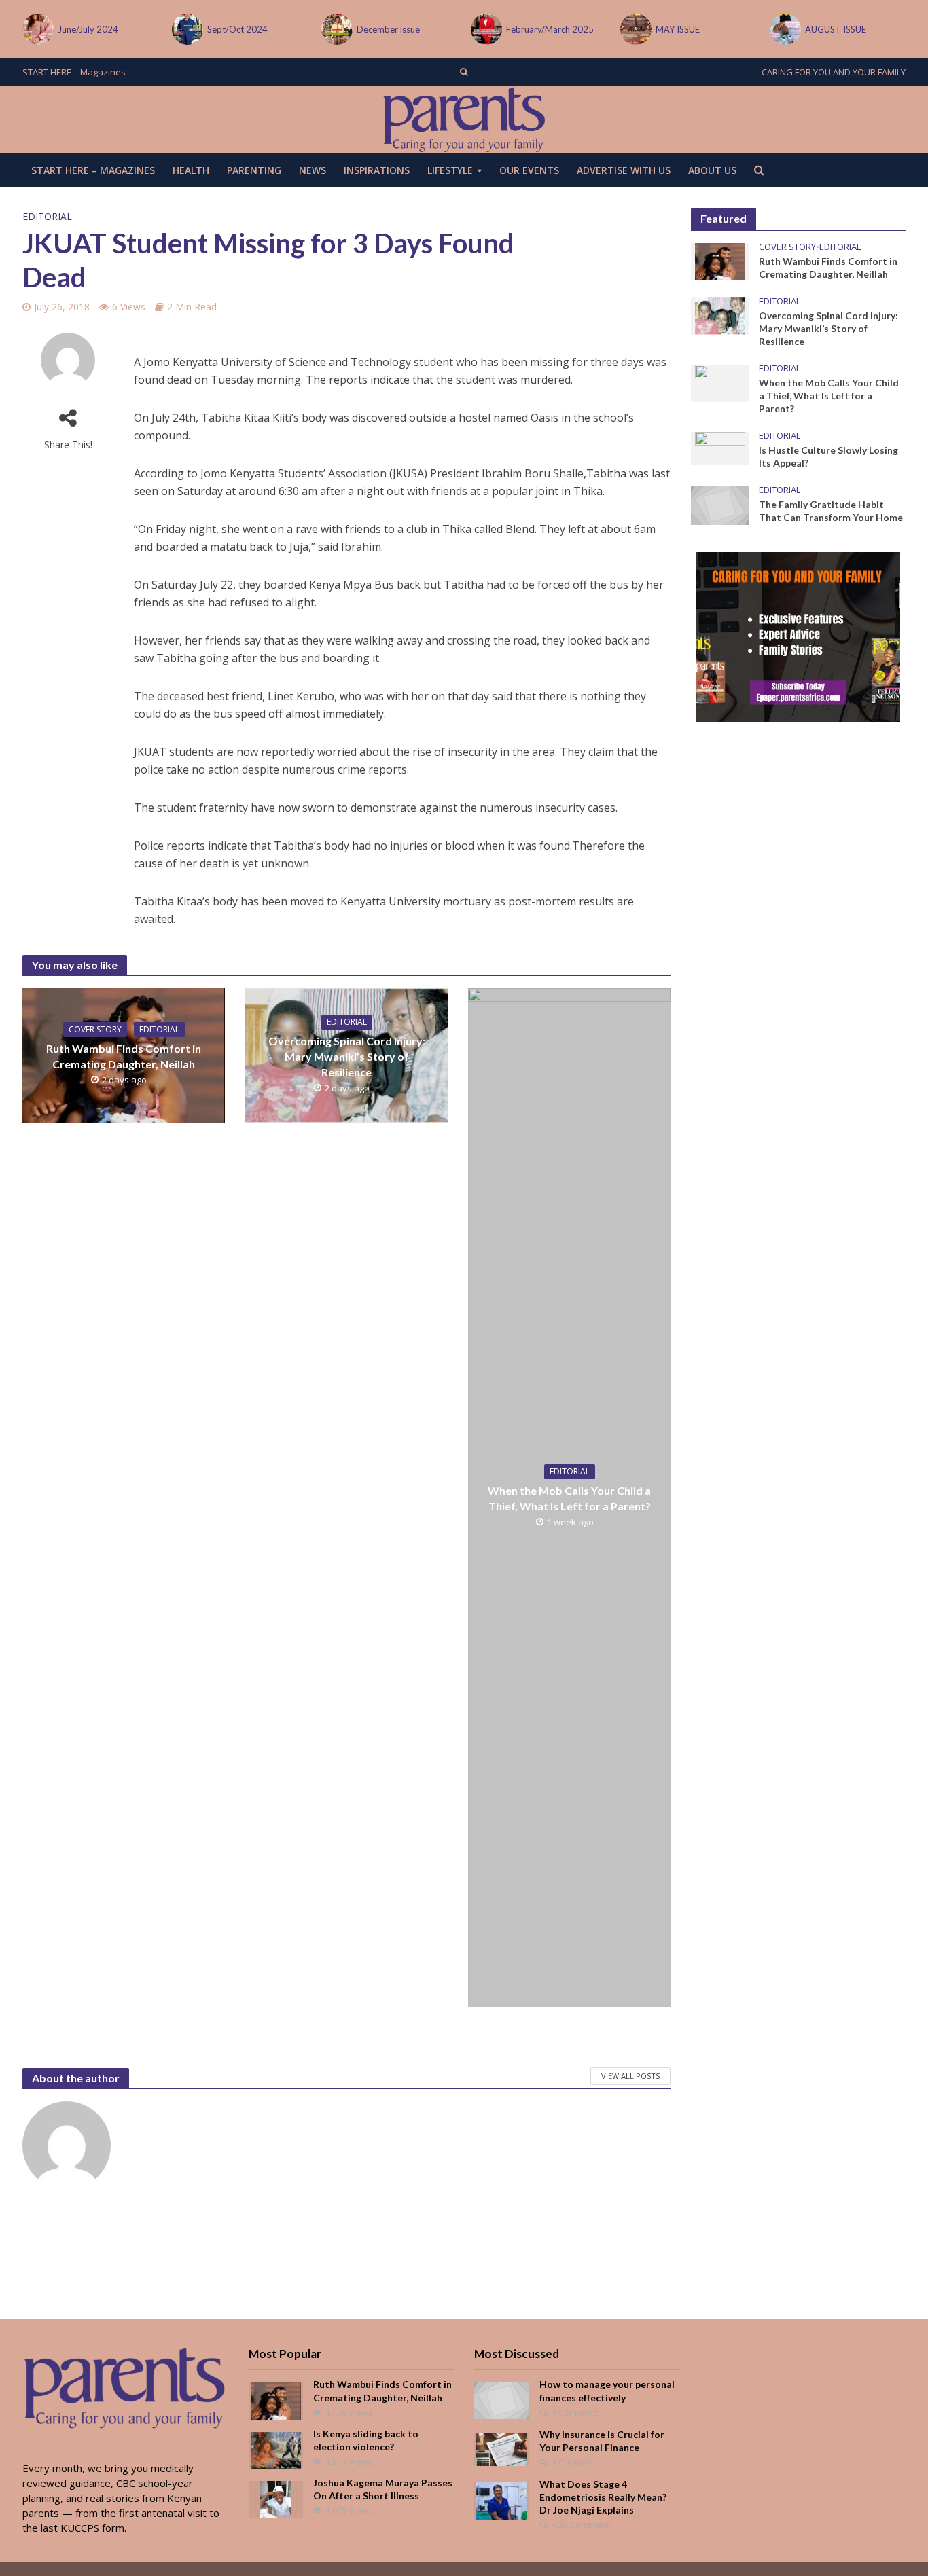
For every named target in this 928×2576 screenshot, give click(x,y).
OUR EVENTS (529, 170)
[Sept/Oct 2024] (186, 29)
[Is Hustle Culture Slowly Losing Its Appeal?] (720, 448)
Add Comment (581, 2524)
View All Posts (630, 2076)
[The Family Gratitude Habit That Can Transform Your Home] (720, 505)
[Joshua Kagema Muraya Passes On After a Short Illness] (275, 2498)
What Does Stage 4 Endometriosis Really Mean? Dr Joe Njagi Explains (603, 2497)
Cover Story (95, 1029)
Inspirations (377, 170)
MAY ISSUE (678, 29)
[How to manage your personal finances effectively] (502, 2399)
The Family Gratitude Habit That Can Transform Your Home (831, 511)
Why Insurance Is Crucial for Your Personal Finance (602, 2441)
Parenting (254, 170)
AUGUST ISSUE (836, 29)
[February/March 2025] (485, 29)
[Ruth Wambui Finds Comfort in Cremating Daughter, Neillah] (720, 261)
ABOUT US (712, 170)
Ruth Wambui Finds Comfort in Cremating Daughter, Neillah (124, 1056)
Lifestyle (450, 170)
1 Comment (575, 2412)
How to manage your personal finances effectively (607, 2391)
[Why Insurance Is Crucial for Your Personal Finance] (501, 2448)
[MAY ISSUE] (635, 29)
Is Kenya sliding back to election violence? (366, 2440)
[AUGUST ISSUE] (784, 29)
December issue (388, 29)
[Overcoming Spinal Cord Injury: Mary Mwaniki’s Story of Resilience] (720, 315)
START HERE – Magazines (74, 72)
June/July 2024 (88, 29)
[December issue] (336, 29)
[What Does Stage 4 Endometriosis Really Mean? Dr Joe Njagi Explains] (501, 2499)
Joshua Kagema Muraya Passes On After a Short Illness (383, 2489)
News (313, 170)
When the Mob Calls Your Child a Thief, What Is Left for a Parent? (569, 1498)
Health (191, 170)
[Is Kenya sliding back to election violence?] (276, 2449)
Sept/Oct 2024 (237, 29)
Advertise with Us (624, 170)
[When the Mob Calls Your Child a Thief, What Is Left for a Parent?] (720, 382)
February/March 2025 (550, 29)
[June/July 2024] (37, 29)
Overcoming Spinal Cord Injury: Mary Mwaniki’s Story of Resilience (347, 1056)
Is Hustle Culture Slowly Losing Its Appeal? (828, 456)
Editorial (47, 216)
